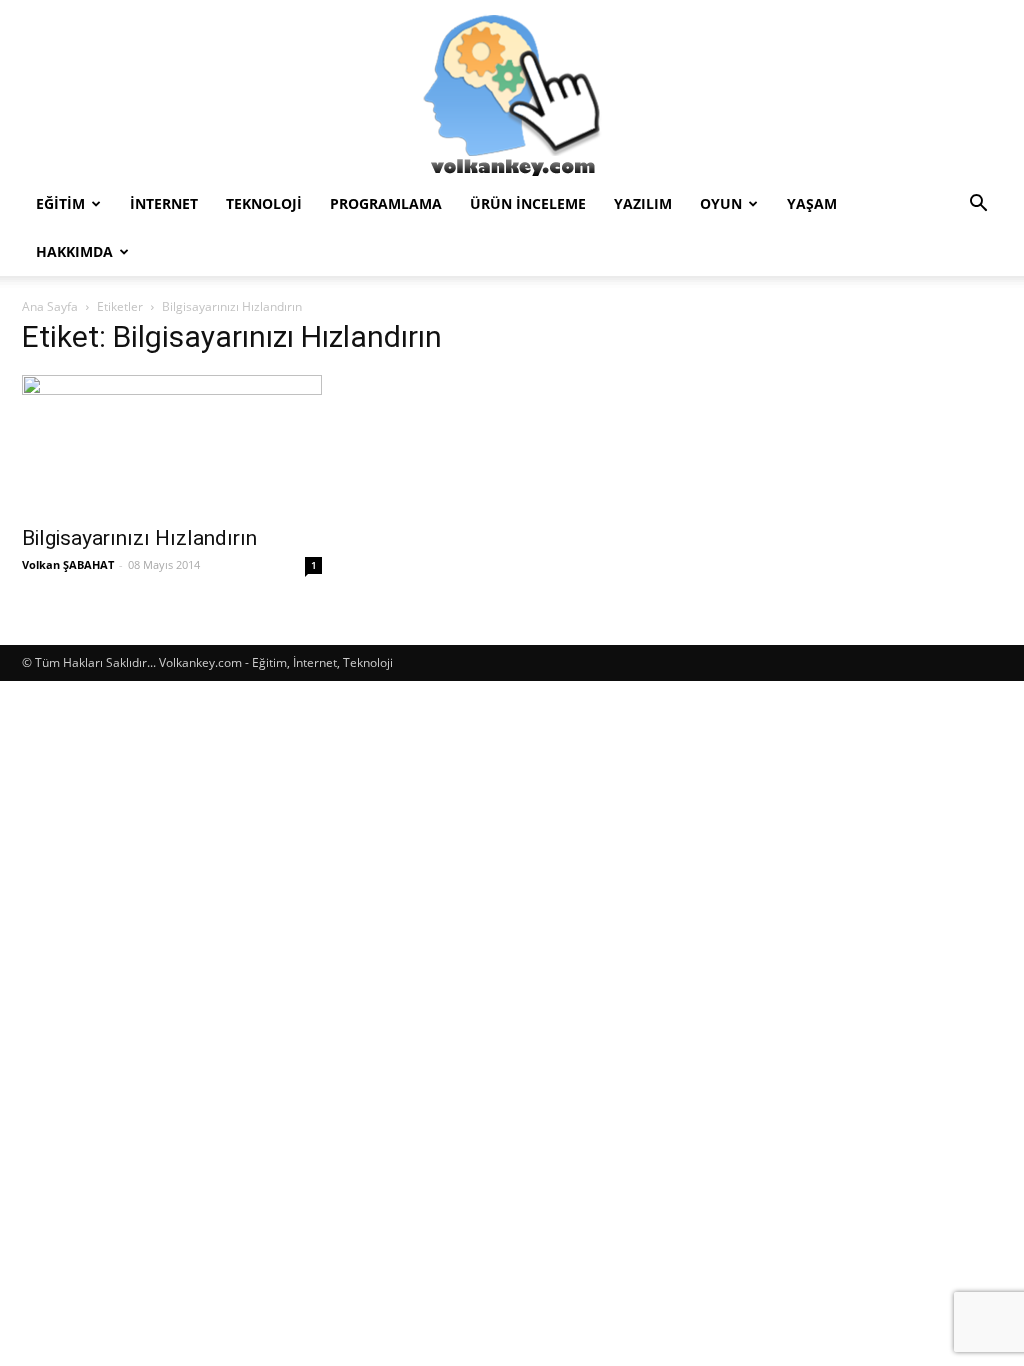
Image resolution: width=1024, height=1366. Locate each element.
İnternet (164, 203)
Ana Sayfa (50, 306)
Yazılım (643, 203)
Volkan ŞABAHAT (68, 564)
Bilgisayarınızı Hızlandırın (139, 538)
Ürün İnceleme (528, 203)
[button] (978, 205)
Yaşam (812, 203)
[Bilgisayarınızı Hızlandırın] (172, 444)
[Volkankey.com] (512, 90)
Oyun (721, 203)
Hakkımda (74, 251)
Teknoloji (264, 203)
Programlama (386, 203)
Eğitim (60, 203)
